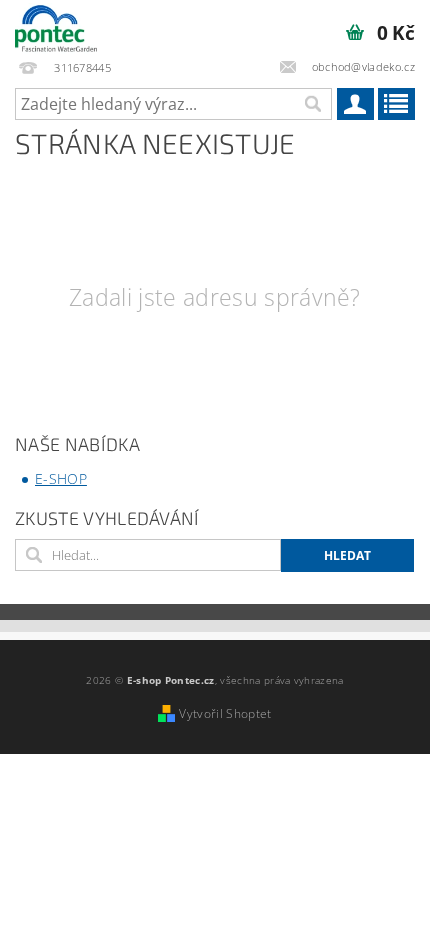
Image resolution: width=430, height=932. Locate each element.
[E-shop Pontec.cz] (56, 26)
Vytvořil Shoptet (225, 713)
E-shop (61, 478)
